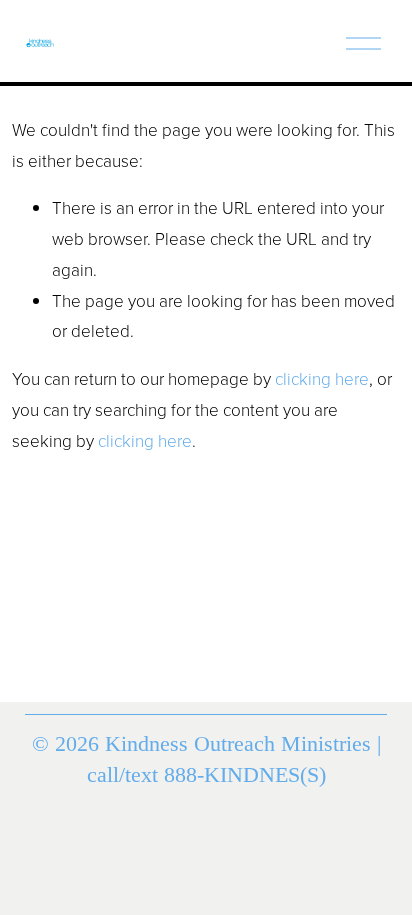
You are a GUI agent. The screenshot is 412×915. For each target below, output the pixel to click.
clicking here (322, 378)
